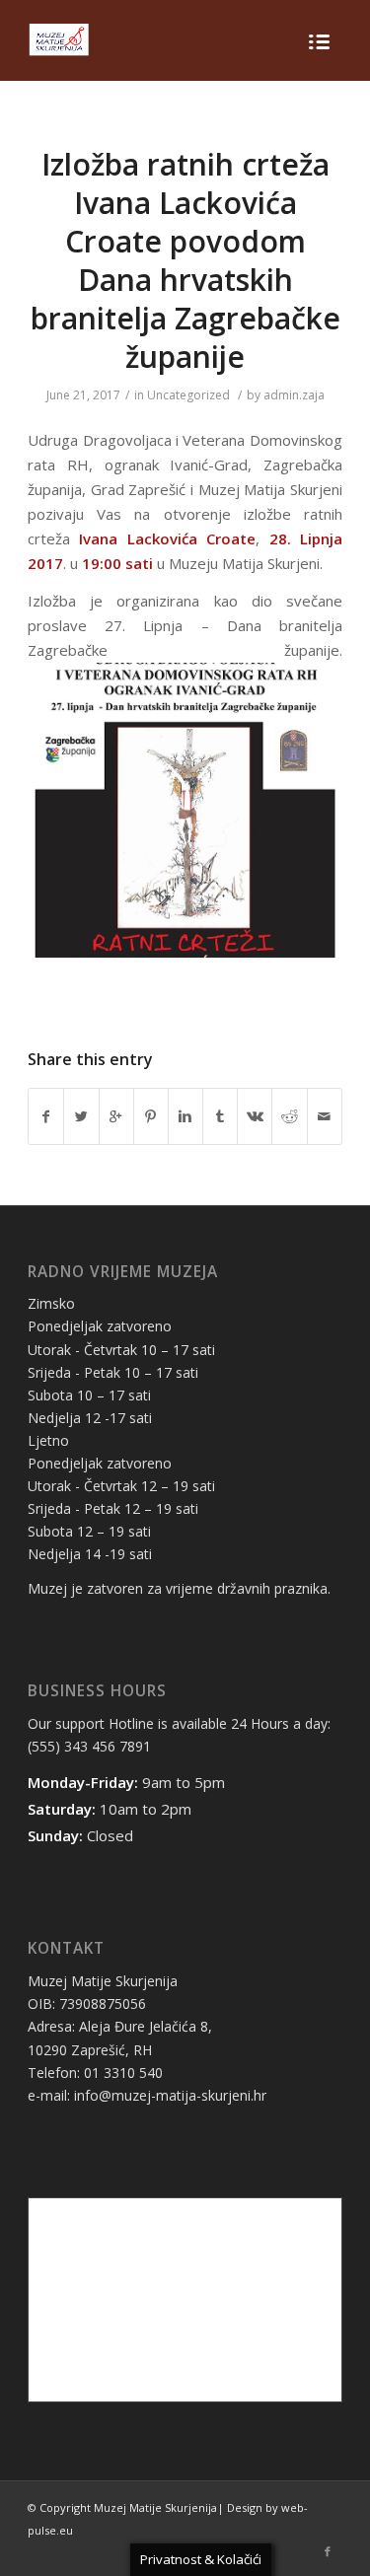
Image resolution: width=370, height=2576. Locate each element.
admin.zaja (294, 395)
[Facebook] (328, 2551)
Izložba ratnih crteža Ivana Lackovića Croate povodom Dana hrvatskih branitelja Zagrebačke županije (185, 260)
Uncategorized (188, 395)
